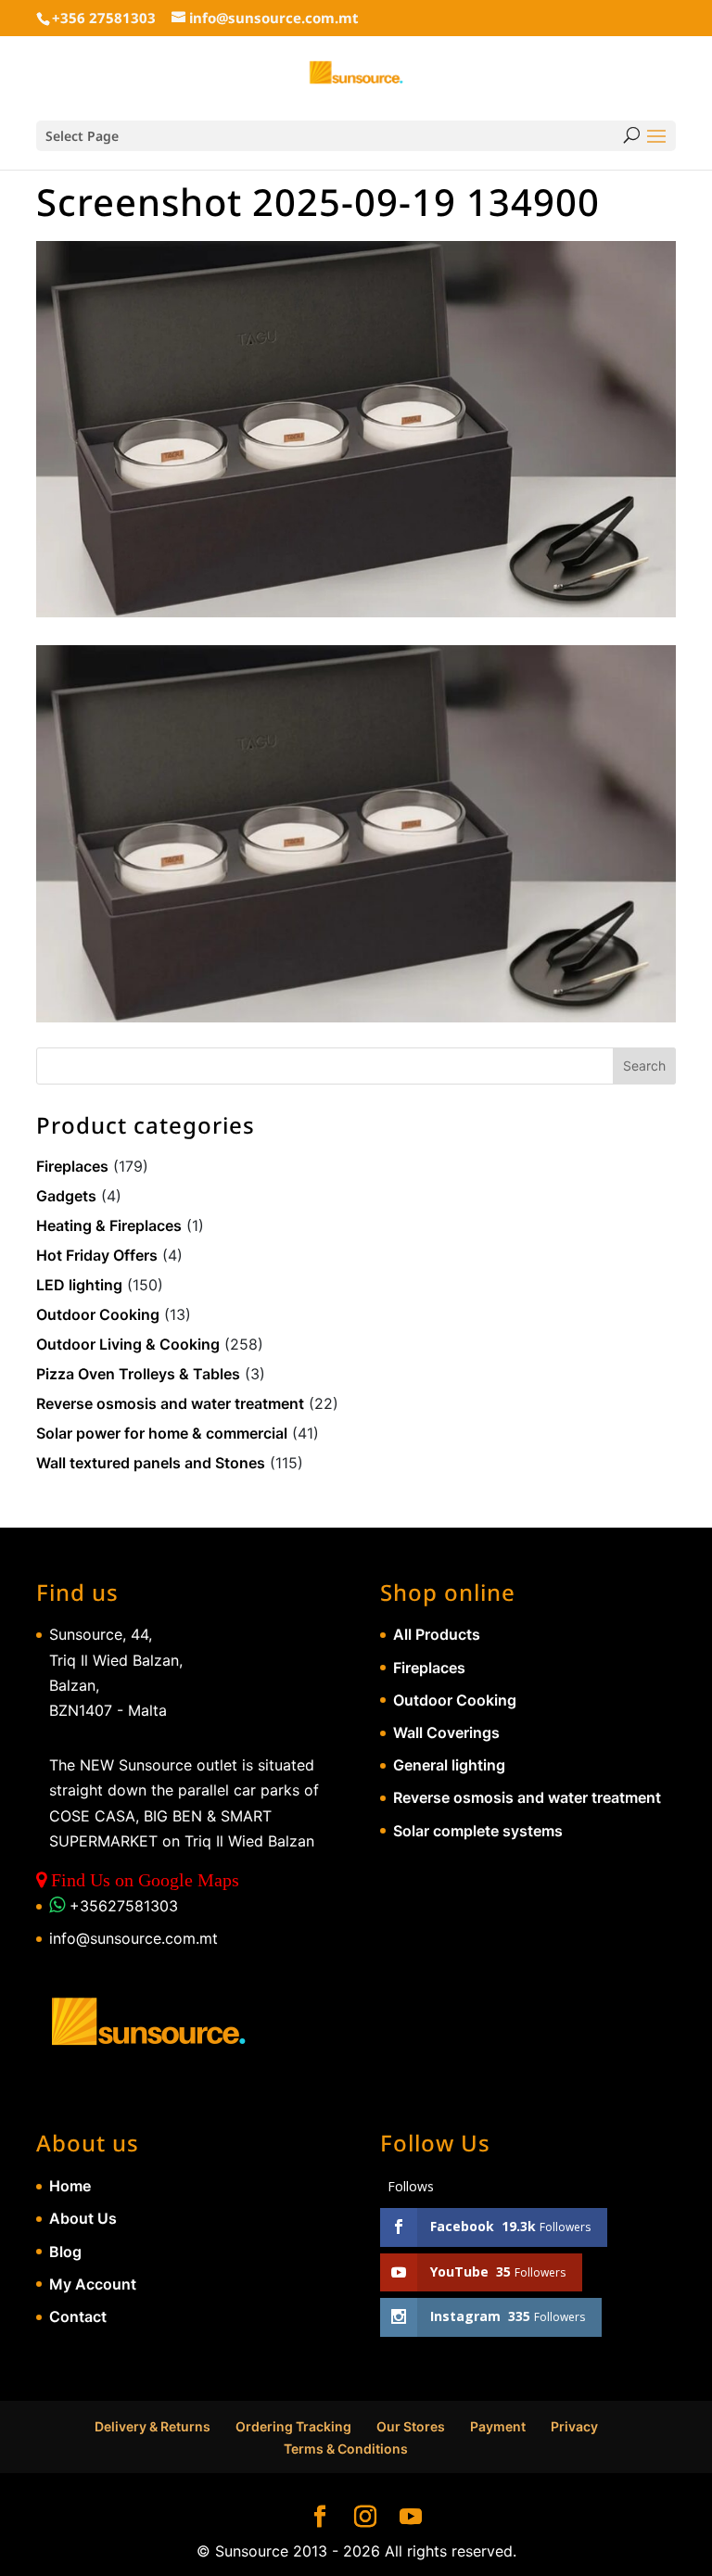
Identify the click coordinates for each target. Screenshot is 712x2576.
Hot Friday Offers (97, 1255)
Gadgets (66, 1196)
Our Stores (411, 2426)
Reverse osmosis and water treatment (170, 1403)
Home (70, 2186)
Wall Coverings (446, 1732)
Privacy (574, 2426)
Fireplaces (72, 1166)
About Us (83, 2218)
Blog (65, 2252)
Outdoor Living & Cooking (128, 1344)
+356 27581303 (104, 18)
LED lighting (79, 1285)
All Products (437, 1634)
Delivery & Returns (153, 2426)
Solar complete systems (478, 1831)
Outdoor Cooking (98, 1314)
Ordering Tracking (293, 2426)
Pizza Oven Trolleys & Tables (138, 1374)
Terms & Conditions (346, 2449)
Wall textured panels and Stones (151, 1463)
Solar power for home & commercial (162, 1433)
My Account (93, 2284)
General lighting (449, 1765)
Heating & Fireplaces (109, 1225)
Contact (78, 2316)
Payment (498, 2426)
